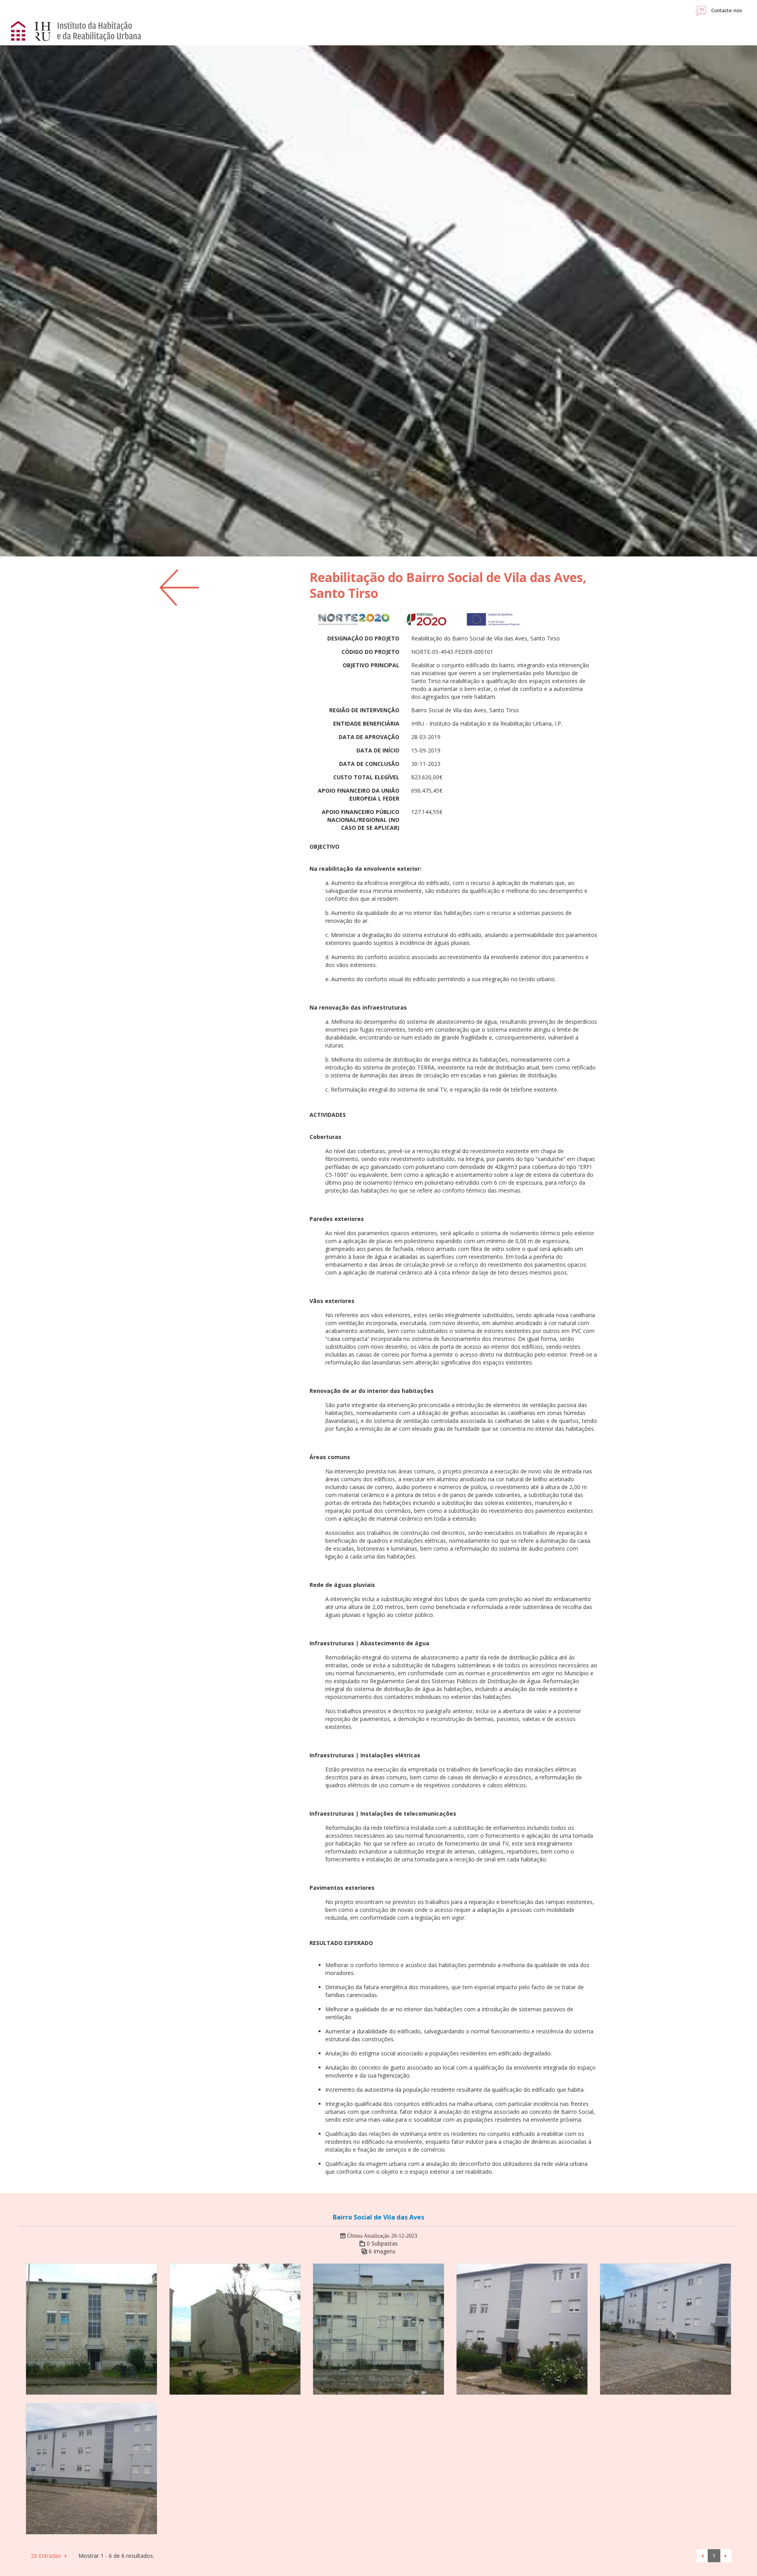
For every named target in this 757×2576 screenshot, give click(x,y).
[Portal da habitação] (19, 30)
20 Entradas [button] (47, 2556)
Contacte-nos (726, 10)
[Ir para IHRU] (84, 31)
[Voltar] (179, 587)
